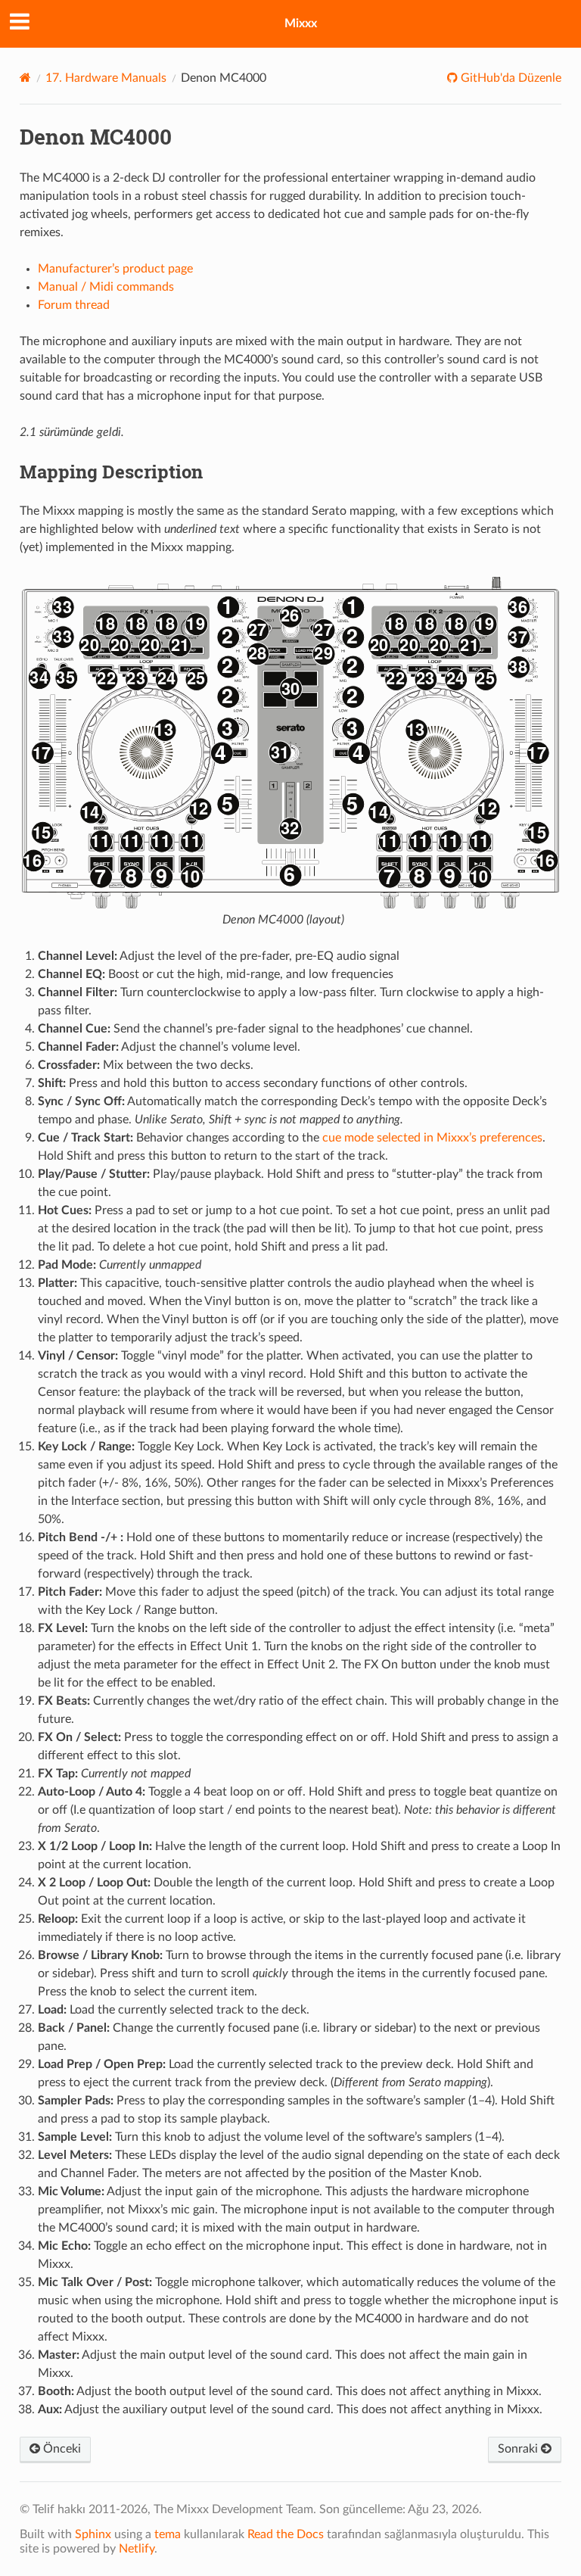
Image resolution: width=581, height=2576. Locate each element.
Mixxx (301, 23)
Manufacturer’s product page (115, 269)
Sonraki (519, 2449)
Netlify (137, 2549)
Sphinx (93, 2534)
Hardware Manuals (106, 78)
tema (168, 2534)
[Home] (25, 78)
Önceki (61, 2449)
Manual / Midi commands (106, 287)
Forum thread (74, 305)
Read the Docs (286, 2534)
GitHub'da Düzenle (510, 78)
